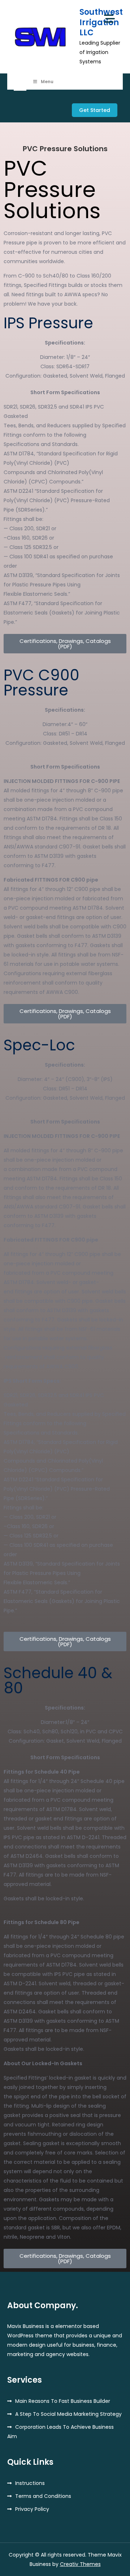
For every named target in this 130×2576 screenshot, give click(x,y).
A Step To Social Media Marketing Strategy (68, 2414)
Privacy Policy (32, 2509)
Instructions (30, 2483)
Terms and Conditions (43, 2496)
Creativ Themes (80, 2564)
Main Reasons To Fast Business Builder (63, 2401)
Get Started (95, 110)
